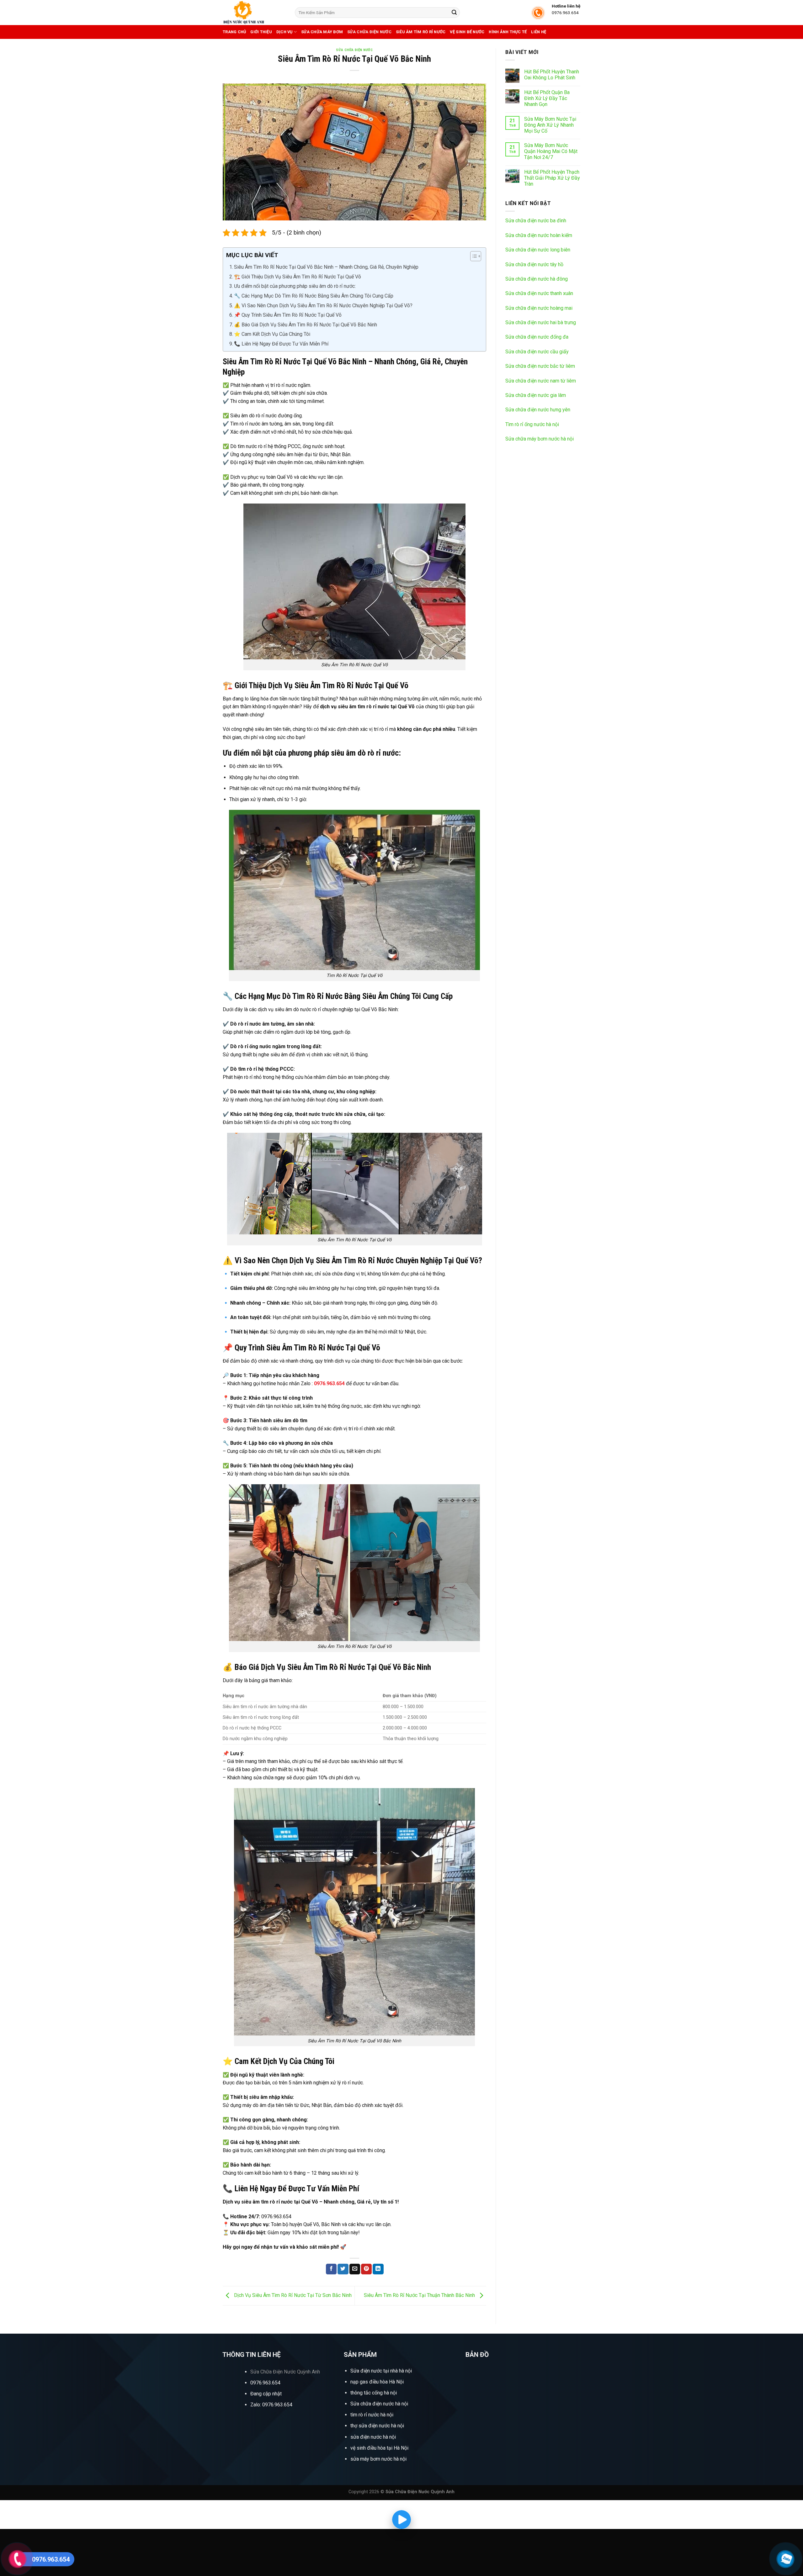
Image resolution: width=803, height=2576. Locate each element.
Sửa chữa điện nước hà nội (379, 2404)
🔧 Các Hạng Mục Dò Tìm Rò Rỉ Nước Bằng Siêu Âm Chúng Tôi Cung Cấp (314, 296)
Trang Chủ (234, 32)
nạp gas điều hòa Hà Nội (377, 2382)
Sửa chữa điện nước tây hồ (534, 264)
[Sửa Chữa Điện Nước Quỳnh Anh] (254, 13)
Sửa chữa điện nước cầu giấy (537, 352)
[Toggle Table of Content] (473, 256)
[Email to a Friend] (355, 2269)
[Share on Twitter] (343, 2269)
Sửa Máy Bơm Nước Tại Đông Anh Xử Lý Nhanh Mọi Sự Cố (550, 125)
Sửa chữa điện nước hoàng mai (539, 308)
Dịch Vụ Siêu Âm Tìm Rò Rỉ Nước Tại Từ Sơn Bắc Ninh (292, 2295)
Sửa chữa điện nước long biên (538, 250)
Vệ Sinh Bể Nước (467, 32)
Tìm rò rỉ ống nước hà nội (532, 424)
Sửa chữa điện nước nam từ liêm (541, 381)
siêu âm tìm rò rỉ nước (421, 32)
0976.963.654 (265, 2383)
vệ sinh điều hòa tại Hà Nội (379, 2448)
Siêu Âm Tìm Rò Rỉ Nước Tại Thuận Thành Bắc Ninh (420, 2295)
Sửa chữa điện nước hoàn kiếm (539, 235)
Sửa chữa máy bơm (322, 32)
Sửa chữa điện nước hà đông (537, 279)
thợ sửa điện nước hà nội (378, 2426)
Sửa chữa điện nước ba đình (536, 221)
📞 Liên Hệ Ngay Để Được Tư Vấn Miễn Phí (281, 344)
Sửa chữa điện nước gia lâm (536, 395)
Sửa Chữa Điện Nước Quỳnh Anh (285, 2372)
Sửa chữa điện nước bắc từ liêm (540, 366)
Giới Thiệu (261, 32)
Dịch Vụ (285, 32)
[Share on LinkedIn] (378, 2269)
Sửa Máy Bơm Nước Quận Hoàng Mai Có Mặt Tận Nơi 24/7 (551, 151)
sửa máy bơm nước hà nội (378, 2459)
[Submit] (454, 13)
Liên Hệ (539, 32)
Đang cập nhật (266, 2394)
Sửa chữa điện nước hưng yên (538, 410)
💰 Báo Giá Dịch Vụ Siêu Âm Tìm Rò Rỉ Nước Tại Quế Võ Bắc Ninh (306, 325)
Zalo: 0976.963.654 (271, 2405)
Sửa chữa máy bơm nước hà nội (540, 439)
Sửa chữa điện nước (369, 32)
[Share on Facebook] (331, 2269)
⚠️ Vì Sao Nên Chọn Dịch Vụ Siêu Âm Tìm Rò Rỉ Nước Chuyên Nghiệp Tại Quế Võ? (323, 306)
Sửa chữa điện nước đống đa (537, 337)
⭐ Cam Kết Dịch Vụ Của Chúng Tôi (272, 334)
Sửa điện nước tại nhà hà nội (381, 2371)
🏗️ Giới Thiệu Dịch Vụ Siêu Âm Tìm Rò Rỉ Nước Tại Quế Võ (298, 277)
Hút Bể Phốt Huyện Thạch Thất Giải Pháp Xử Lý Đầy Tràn (552, 178)
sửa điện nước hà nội (373, 2437)
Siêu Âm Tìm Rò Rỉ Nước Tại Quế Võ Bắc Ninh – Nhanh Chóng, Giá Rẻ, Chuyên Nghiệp (326, 267)
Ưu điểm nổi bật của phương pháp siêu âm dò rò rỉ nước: (295, 286)
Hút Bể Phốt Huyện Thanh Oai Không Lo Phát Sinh (552, 75)
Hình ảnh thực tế (508, 32)
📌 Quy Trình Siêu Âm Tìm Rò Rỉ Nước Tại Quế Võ (288, 315)
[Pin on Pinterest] (366, 2269)
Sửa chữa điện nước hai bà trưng (541, 322)
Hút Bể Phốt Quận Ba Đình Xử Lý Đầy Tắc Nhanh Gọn (547, 98)
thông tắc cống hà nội (374, 2393)
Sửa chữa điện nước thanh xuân (539, 293)
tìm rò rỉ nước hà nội (372, 2415)
